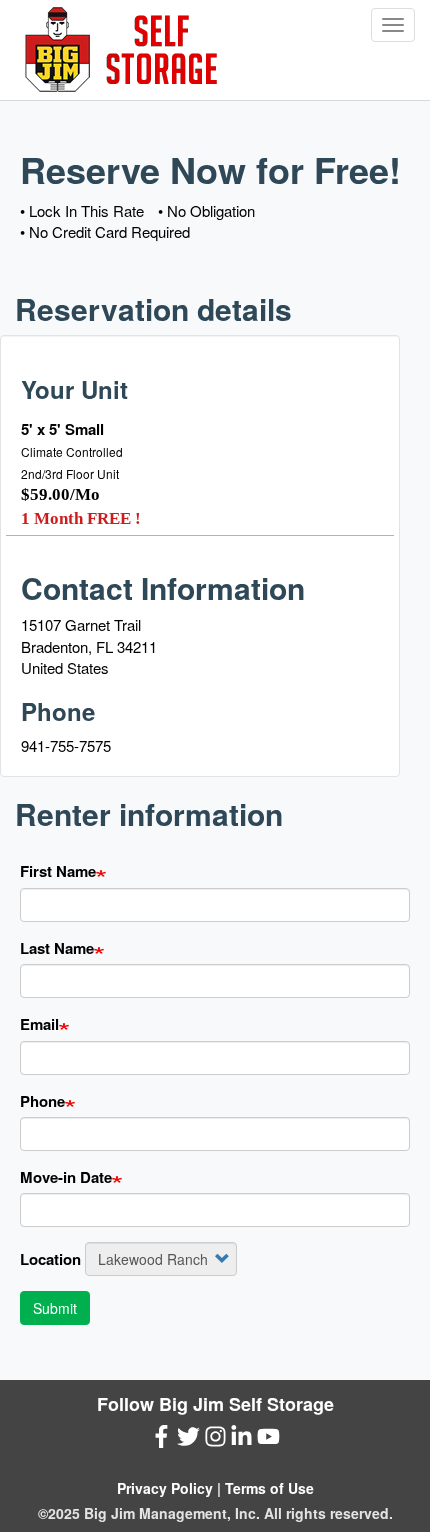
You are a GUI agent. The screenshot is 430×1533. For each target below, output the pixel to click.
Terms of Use (269, 1488)
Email (39, 1024)
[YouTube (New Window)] (268, 1440)
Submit (55, 1308)
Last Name (57, 948)
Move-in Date (66, 1177)
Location (50, 1259)
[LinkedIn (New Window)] (241, 1440)
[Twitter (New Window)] (188, 1440)
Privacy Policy (165, 1488)
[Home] (120, 50)
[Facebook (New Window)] (161, 1440)
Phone (42, 1101)
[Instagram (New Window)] (215, 1440)
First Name (58, 871)
